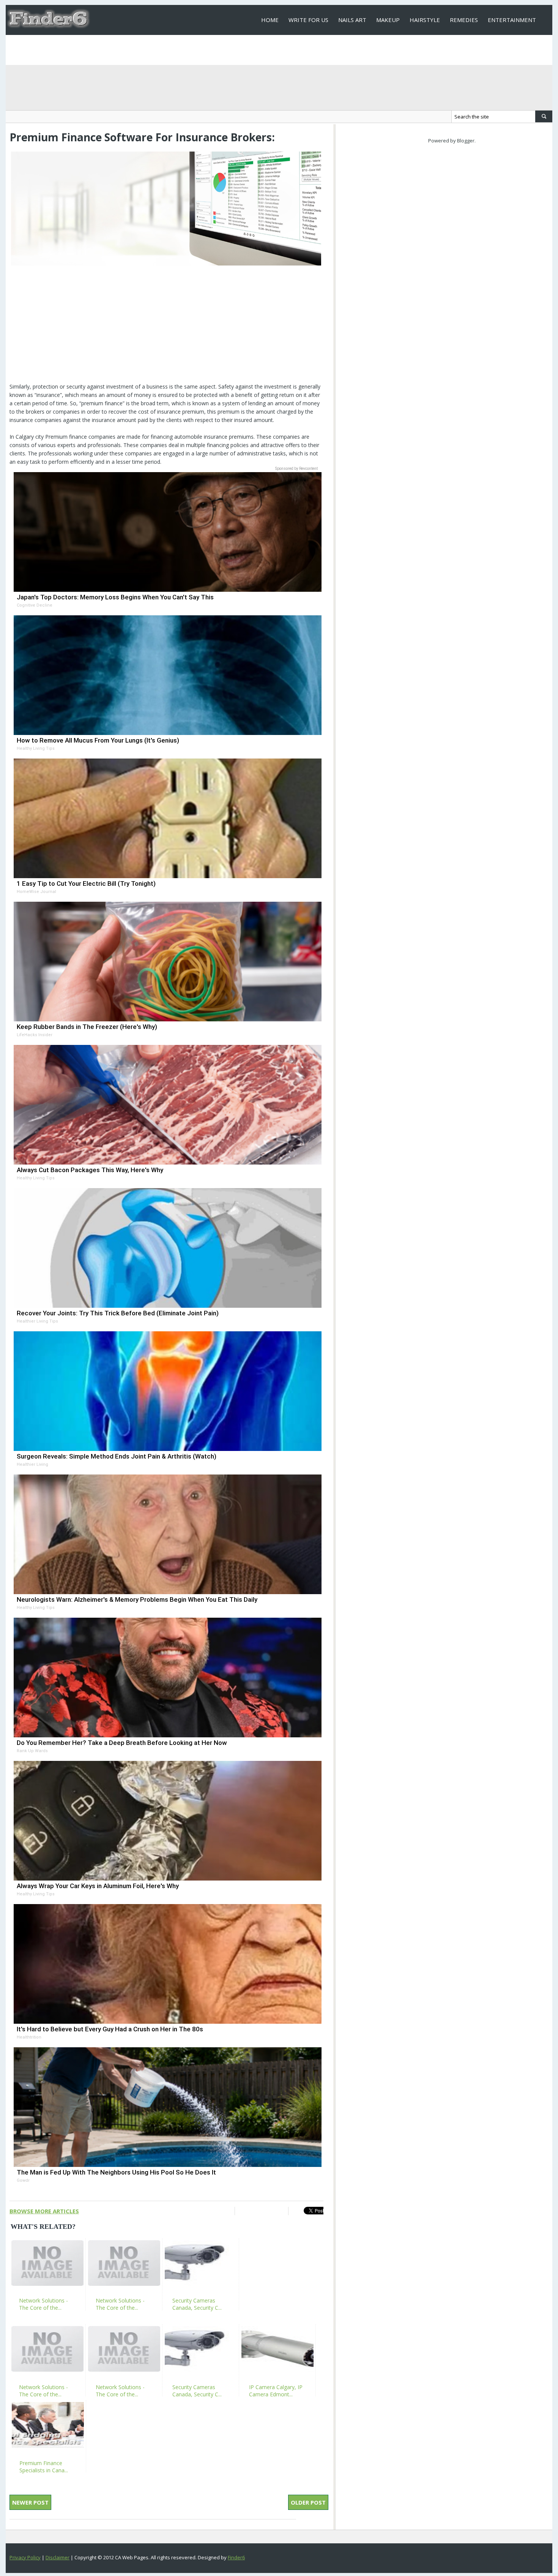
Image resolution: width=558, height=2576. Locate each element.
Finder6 (236, 2557)
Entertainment (512, 20)
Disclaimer (58, 2557)
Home (270, 20)
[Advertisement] (166, 329)
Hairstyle (425, 20)
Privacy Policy (25, 2557)
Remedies (464, 20)
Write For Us (308, 20)
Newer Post (30, 2502)
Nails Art (352, 20)
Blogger (466, 141)
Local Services (283, 50)
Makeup (388, 20)
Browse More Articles (44, 2211)
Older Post (308, 2502)
